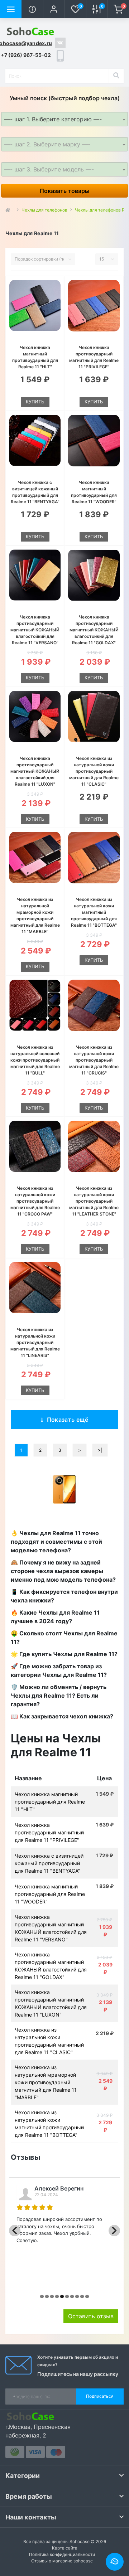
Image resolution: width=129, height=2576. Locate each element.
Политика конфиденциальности (62, 2554)
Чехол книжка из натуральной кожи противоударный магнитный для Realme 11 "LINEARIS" (35, 1342)
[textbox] (64, 144)
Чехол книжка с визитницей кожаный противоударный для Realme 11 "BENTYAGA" (49, 1863)
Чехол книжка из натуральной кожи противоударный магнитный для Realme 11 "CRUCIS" (94, 1060)
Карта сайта (65, 2548)
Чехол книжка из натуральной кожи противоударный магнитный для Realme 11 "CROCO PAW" (35, 1201)
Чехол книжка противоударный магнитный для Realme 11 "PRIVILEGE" (49, 1832)
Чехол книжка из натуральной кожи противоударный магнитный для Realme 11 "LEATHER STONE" (94, 1201)
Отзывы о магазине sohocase (62, 2561)
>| (100, 1450)
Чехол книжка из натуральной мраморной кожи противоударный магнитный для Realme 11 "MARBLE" (46, 2082)
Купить (35, 402)
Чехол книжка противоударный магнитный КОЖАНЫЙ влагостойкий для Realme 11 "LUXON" (35, 771)
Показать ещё (68, 1420)
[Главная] (10, 210)
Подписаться (100, 2396)
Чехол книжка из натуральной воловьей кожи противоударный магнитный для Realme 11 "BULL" (35, 1060)
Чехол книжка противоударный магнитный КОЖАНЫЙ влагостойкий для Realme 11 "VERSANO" (35, 630)
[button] (54, 9)
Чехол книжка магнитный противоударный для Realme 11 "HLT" (50, 1802)
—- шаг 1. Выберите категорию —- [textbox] (53, 119)
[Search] (116, 76)
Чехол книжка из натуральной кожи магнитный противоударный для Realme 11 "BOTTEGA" (94, 912)
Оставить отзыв (91, 2316)
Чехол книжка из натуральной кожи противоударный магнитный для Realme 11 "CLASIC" (94, 771)
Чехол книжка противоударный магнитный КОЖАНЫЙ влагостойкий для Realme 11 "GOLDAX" (94, 630)
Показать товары (65, 191)
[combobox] (64, 119)
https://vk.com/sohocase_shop (60, 43)
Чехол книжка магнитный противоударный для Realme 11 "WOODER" (50, 1894)
